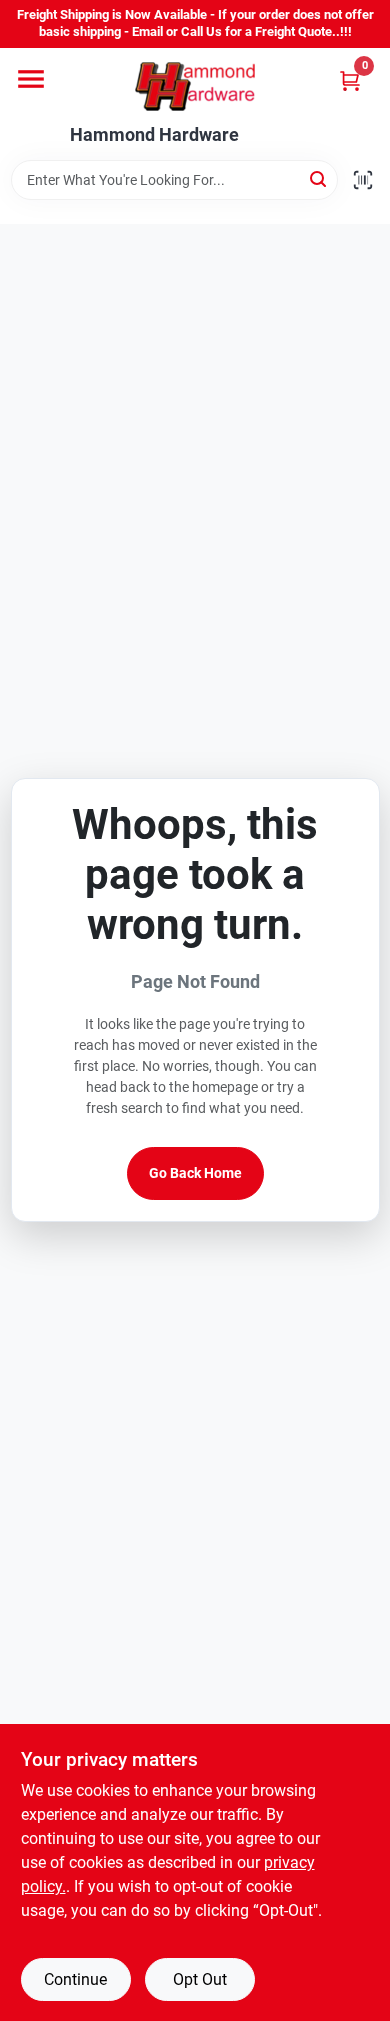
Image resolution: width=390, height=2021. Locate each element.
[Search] (319, 178)
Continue (75, 1979)
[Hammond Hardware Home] (195, 86)
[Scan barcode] (363, 180)
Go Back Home (195, 1173)
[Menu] (31, 79)
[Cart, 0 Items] (350, 80)
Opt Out (200, 1979)
